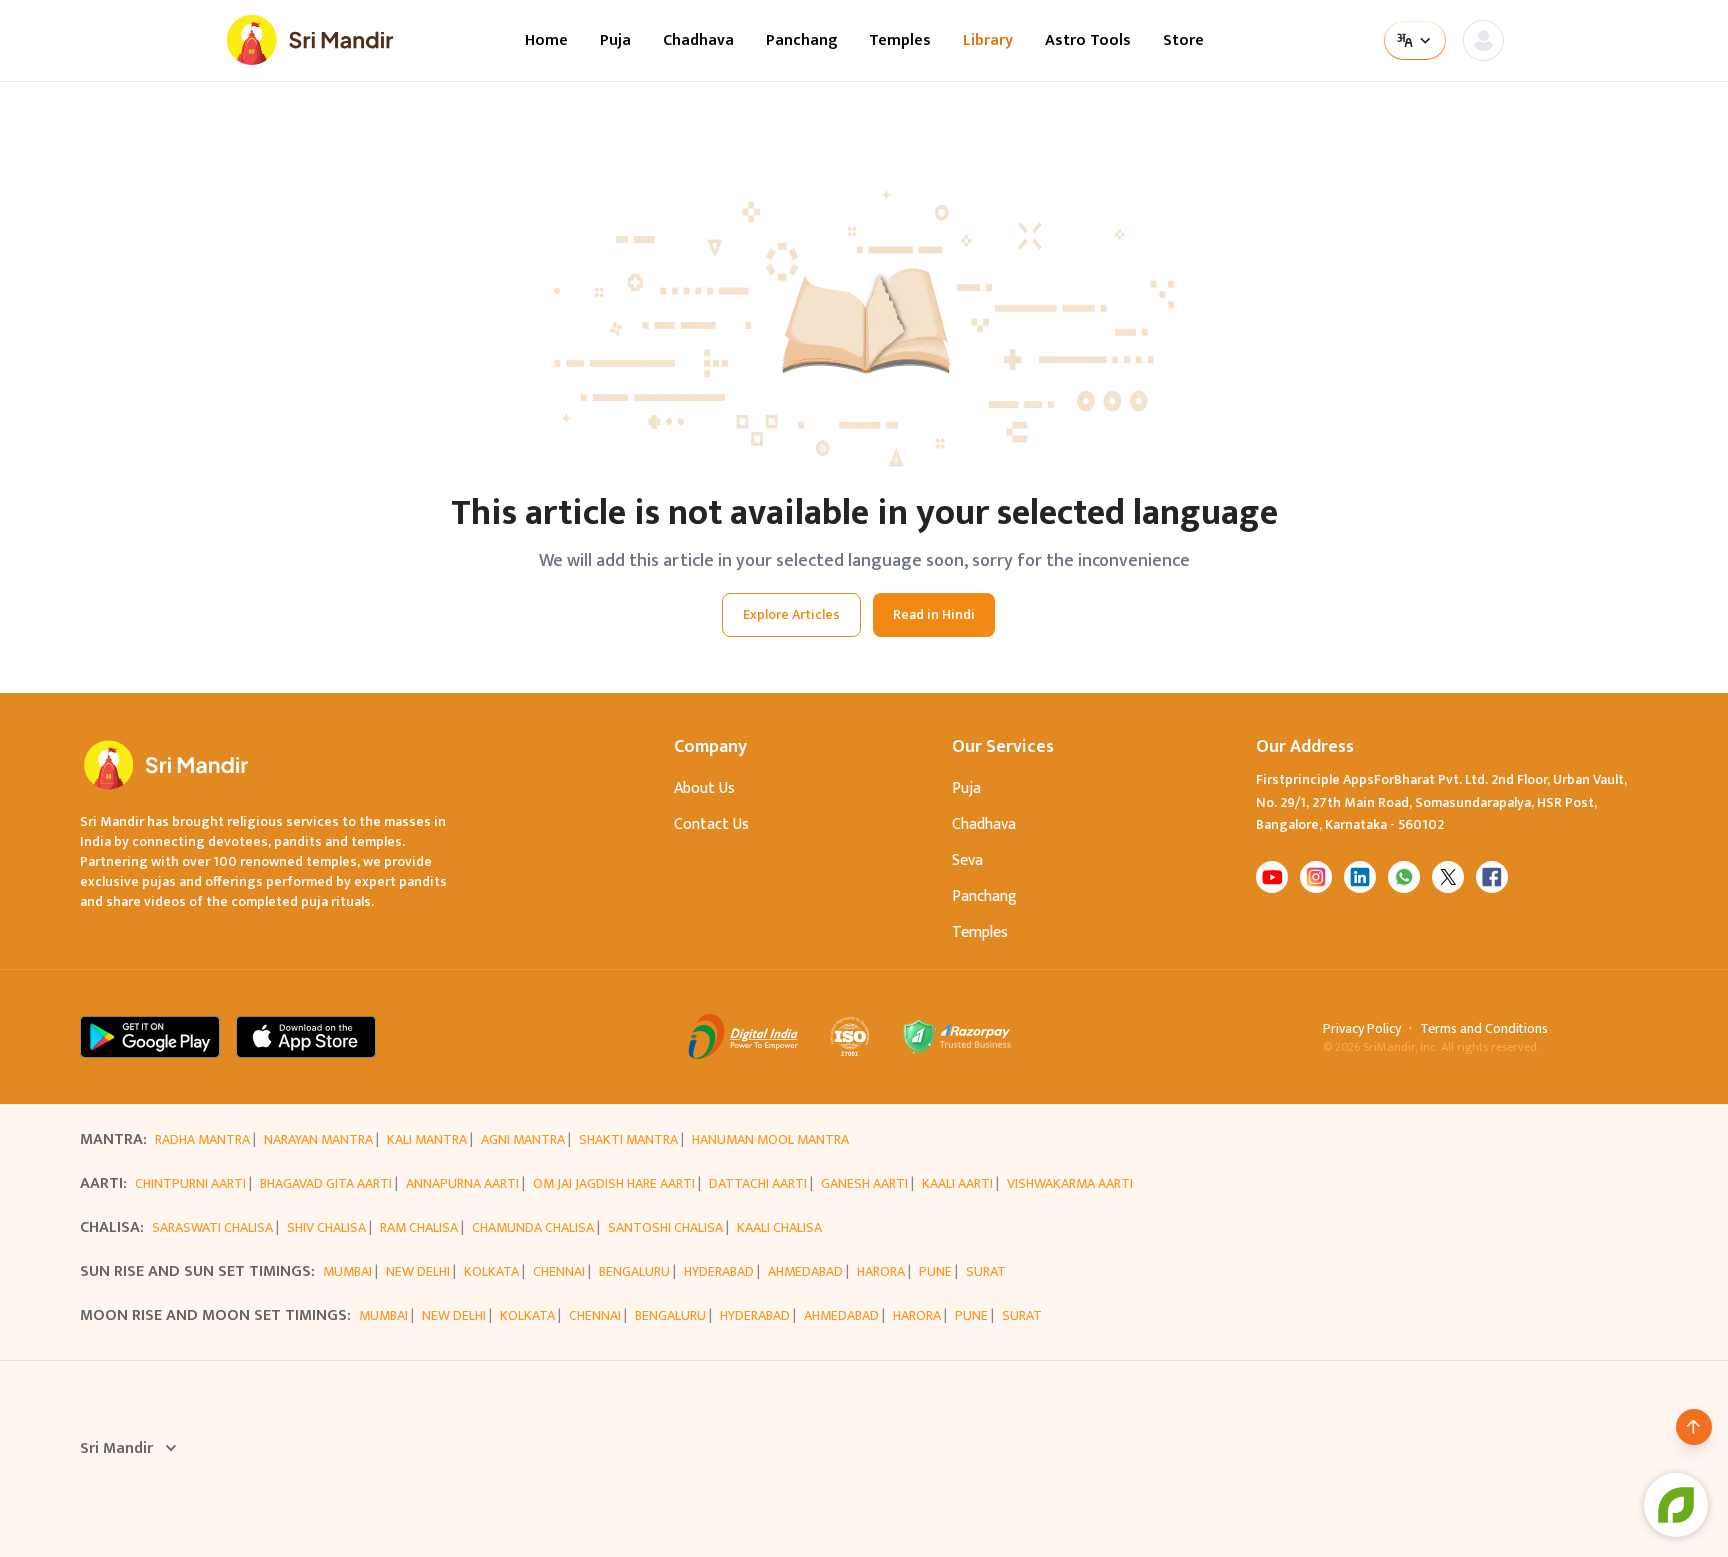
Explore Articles (791, 614)
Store (1183, 41)
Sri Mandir (116, 1449)
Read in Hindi (934, 614)
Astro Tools (1088, 41)
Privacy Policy (1362, 1029)
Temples (900, 41)
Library (988, 41)
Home (546, 41)
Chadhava (698, 41)
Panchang (801, 41)
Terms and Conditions (1484, 1029)
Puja (615, 41)
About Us (704, 788)
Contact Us (711, 824)
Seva (967, 860)
